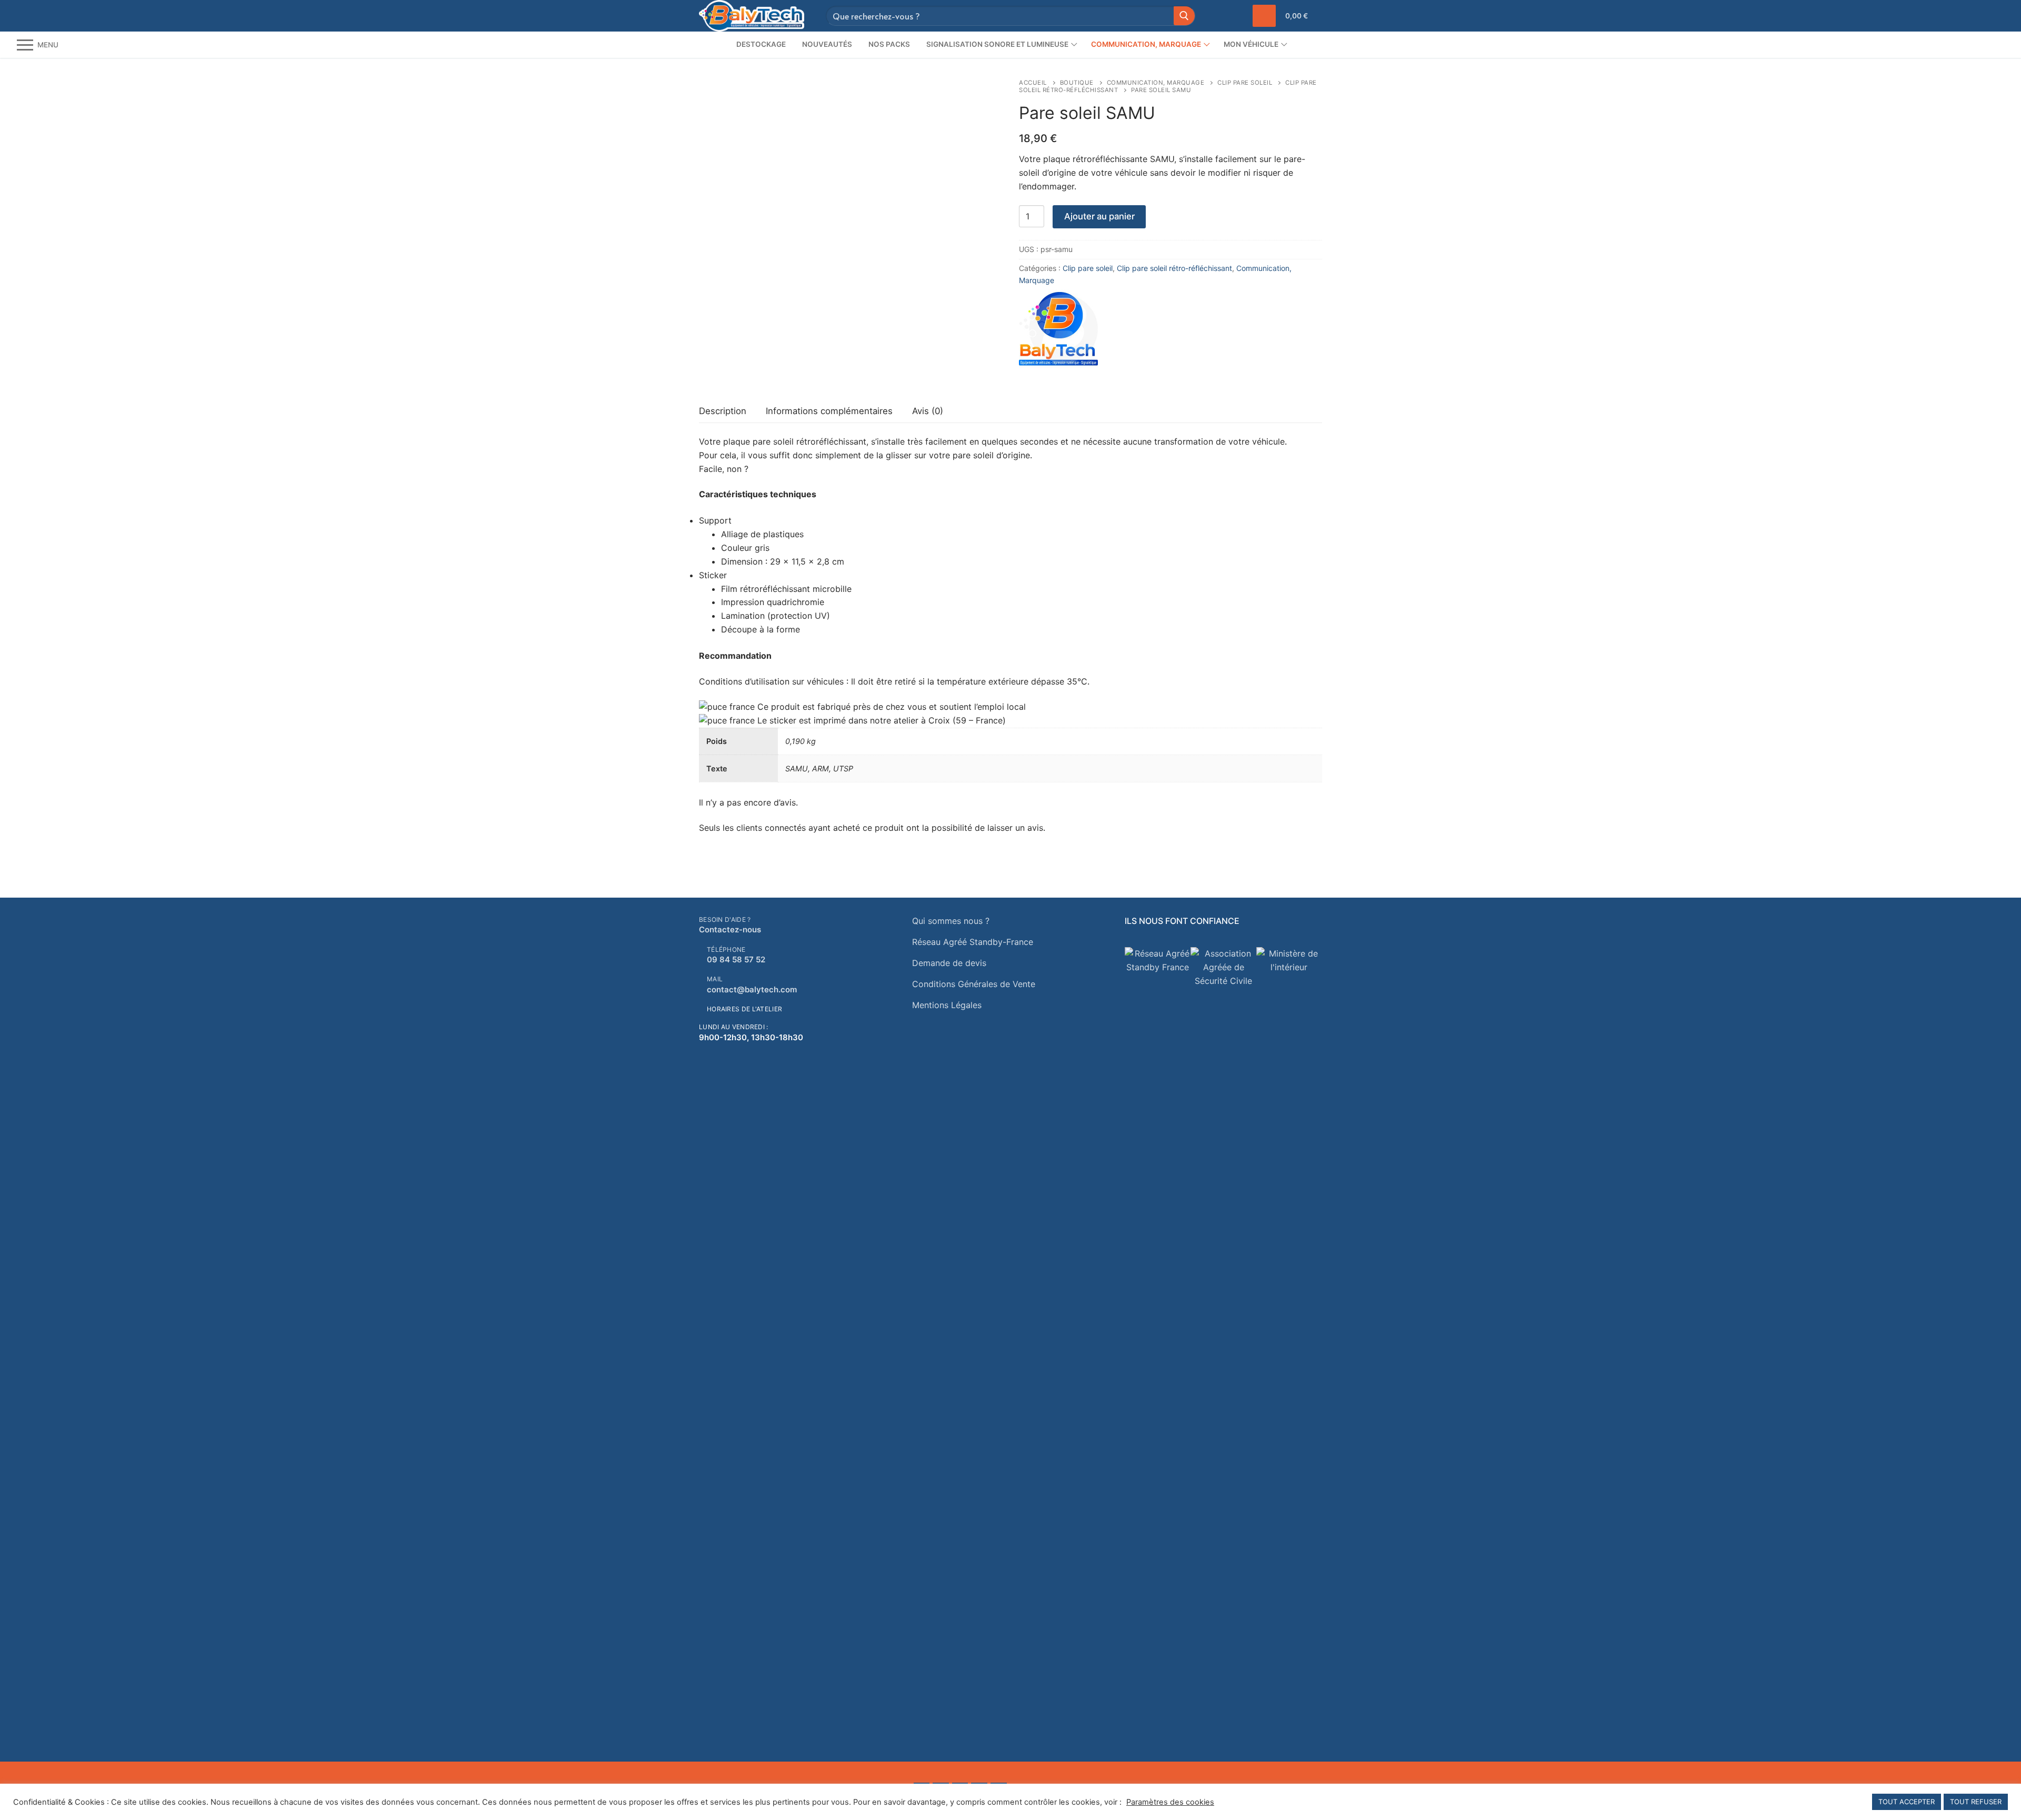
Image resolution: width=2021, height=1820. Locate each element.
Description (723, 411)
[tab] (723, 411)
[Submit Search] (1184, 16)
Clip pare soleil (1245, 83)
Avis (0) (928, 411)
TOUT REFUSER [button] (1976, 1802)
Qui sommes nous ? (951, 921)
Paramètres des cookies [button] (1170, 1802)
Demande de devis (949, 963)
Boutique (1077, 83)
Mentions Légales (947, 1005)
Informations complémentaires (829, 411)
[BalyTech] (1058, 331)
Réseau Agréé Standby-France (973, 942)
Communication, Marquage (1156, 83)
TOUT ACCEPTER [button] (1907, 1802)
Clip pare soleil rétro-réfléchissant (1174, 268)
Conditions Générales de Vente (974, 984)
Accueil (1033, 83)
